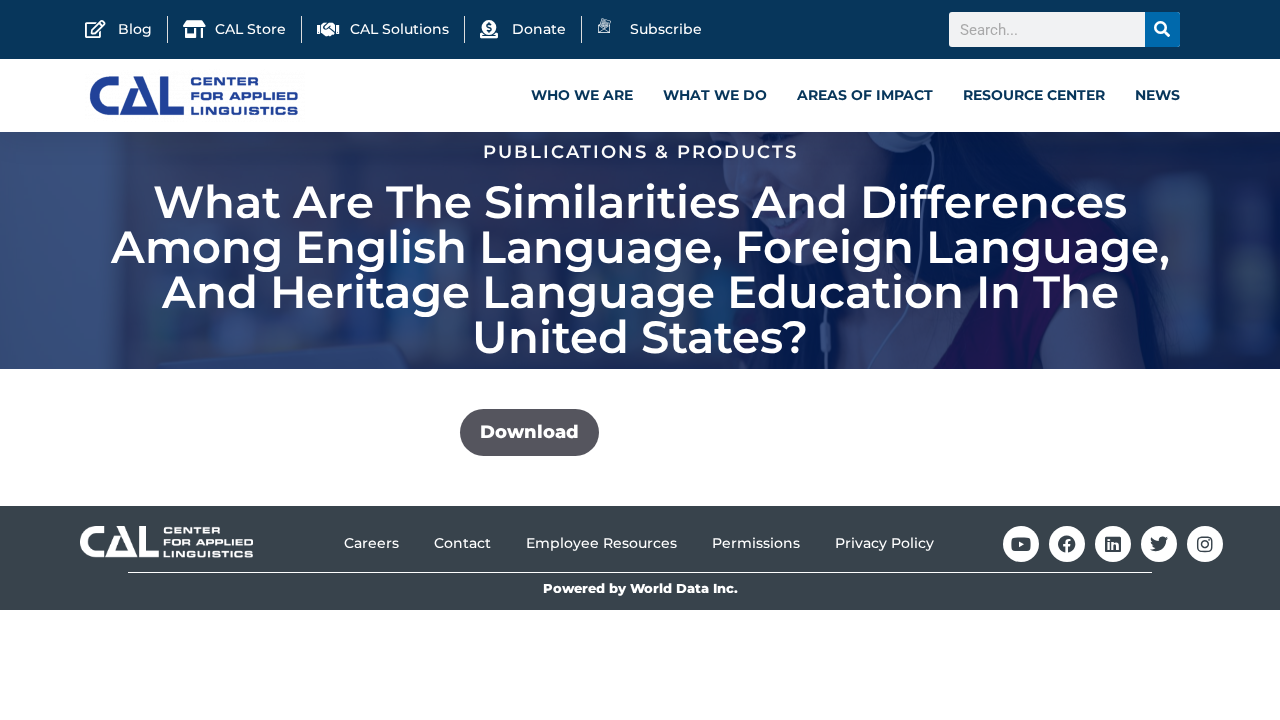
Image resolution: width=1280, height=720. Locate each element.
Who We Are (582, 95)
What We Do (715, 95)
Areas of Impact (865, 95)
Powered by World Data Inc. (640, 588)
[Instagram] (1205, 544)
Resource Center (1034, 95)
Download (529, 432)
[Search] (1162, 29)
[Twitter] (1159, 544)
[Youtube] (1021, 544)
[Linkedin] (1113, 544)
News (1157, 95)
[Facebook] (1067, 544)
